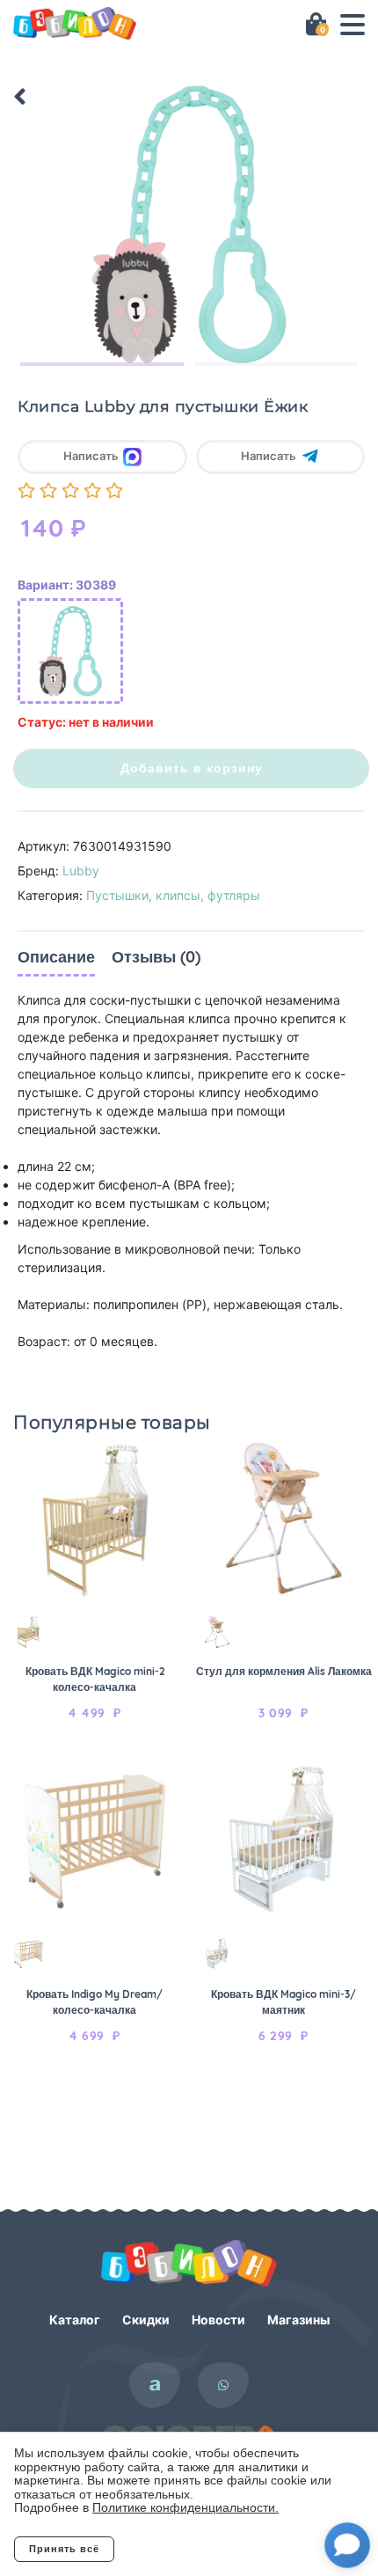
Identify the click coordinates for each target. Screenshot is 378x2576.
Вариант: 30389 (67, 585)
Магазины (298, 2320)
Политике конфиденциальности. (185, 2507)
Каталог (75, 2320)
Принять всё (64, 2549)
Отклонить (185, 2549)
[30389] (70, 651)
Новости (218, 2320)
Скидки (146, 2320)
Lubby (81, 871)
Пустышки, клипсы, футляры (173, 895)
